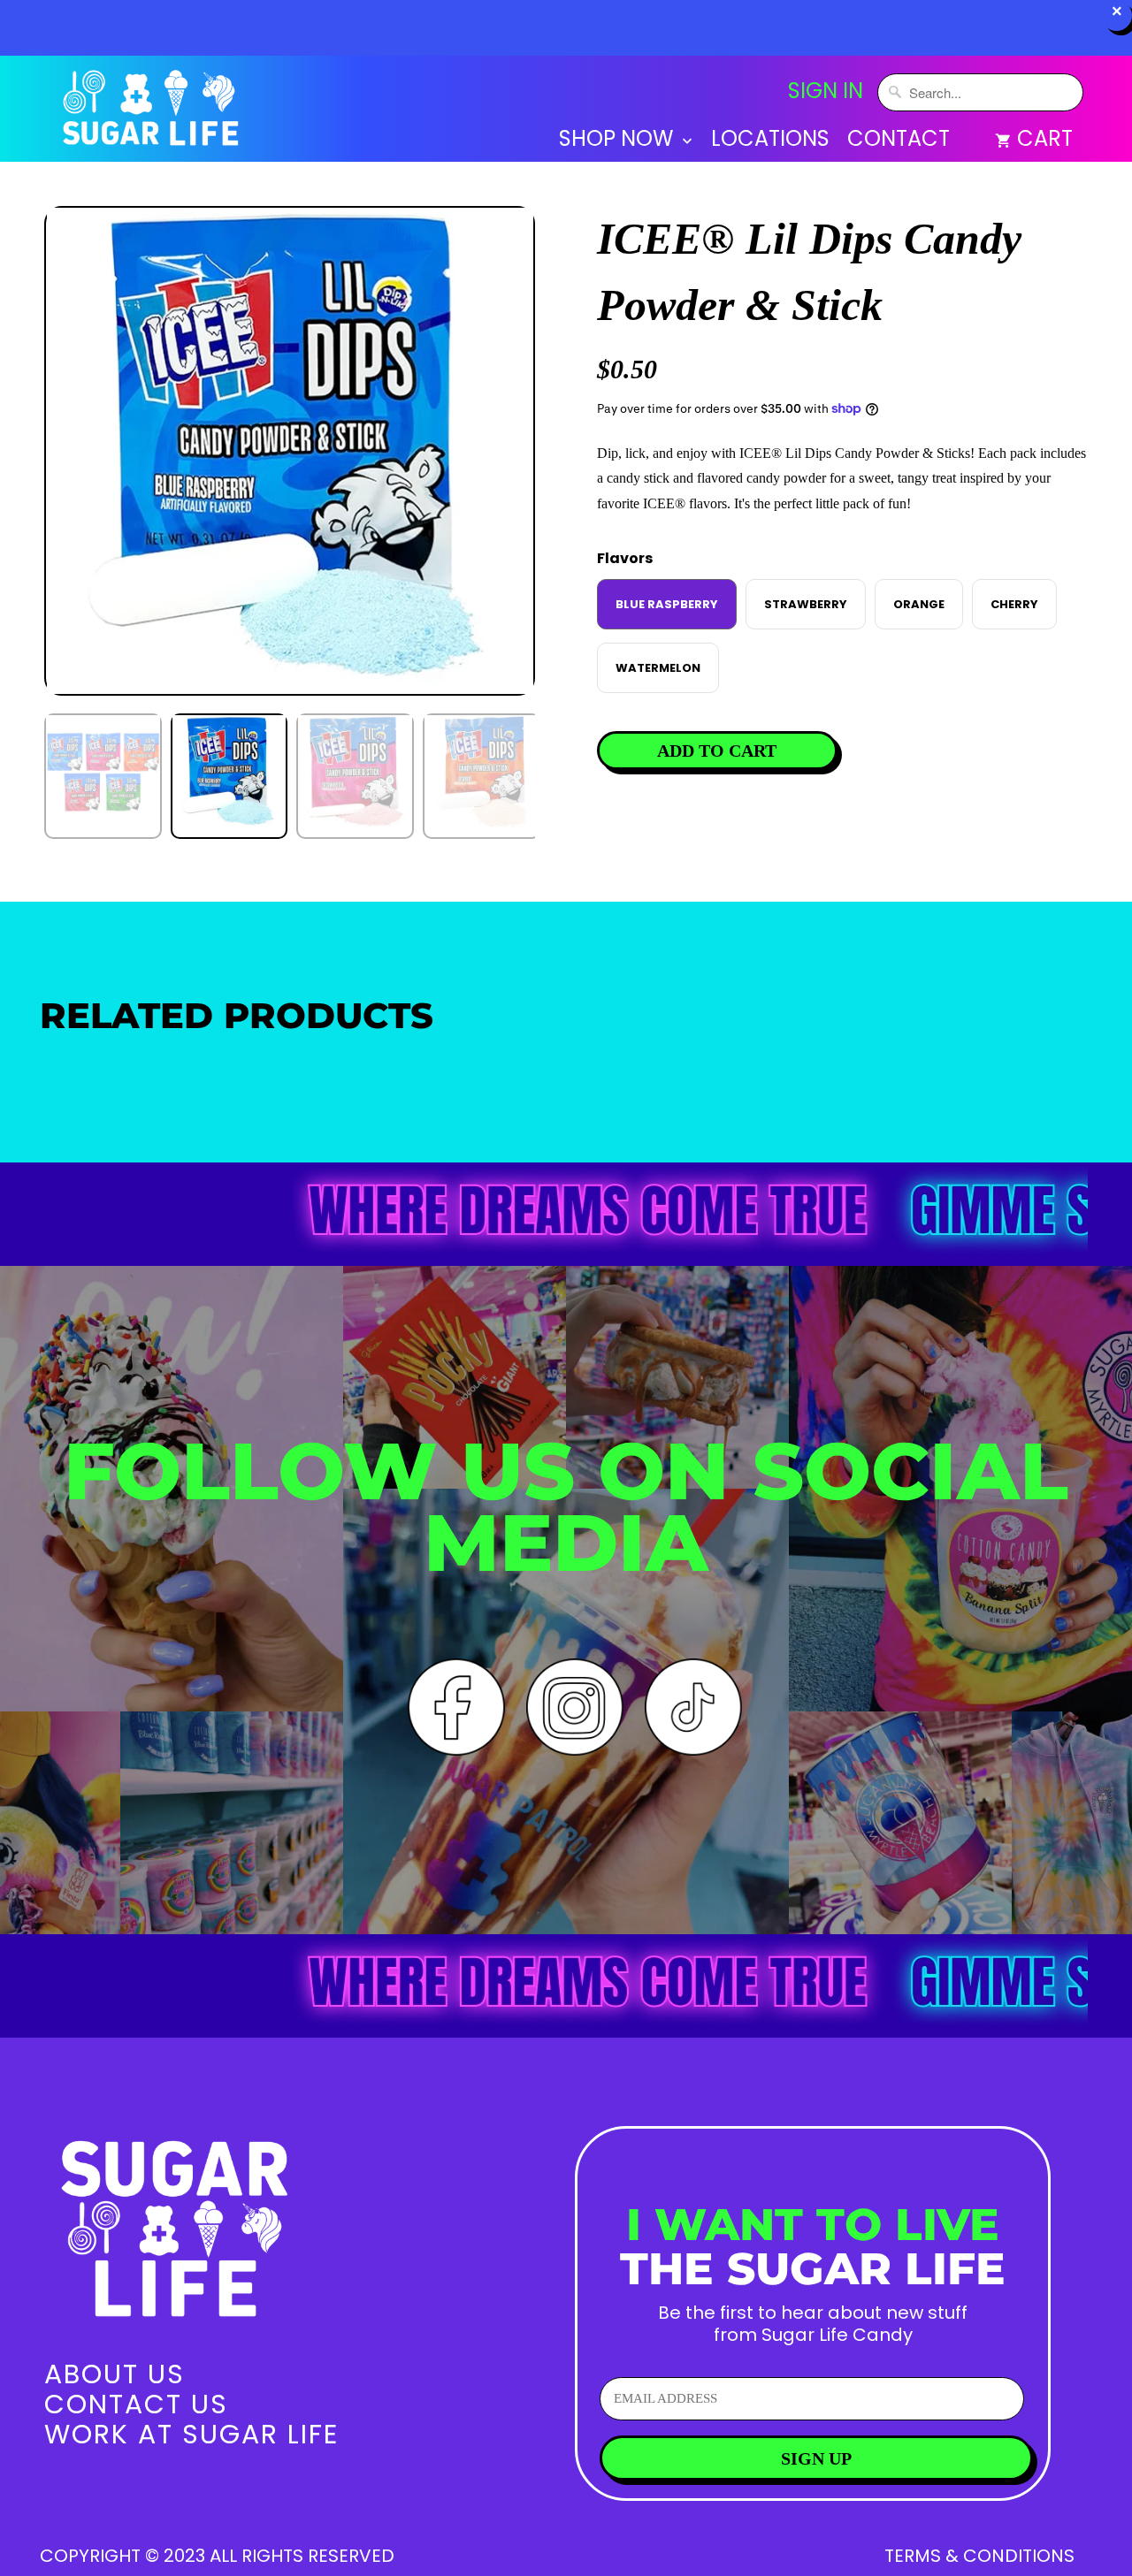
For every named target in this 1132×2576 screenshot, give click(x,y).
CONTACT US (136, 2404)
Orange (919, 604)
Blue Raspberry (667, 604)
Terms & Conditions (979, 2556)
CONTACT (899, 141)
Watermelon (658, 668)
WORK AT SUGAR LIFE (191, 2434)
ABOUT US (115, 2374)
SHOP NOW (619, 141)
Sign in (826, 91)
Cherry (1014, 604)
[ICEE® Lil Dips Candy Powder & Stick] (290, 451)
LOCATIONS (770, 141)
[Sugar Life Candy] (153, 112)
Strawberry (806, 604)
